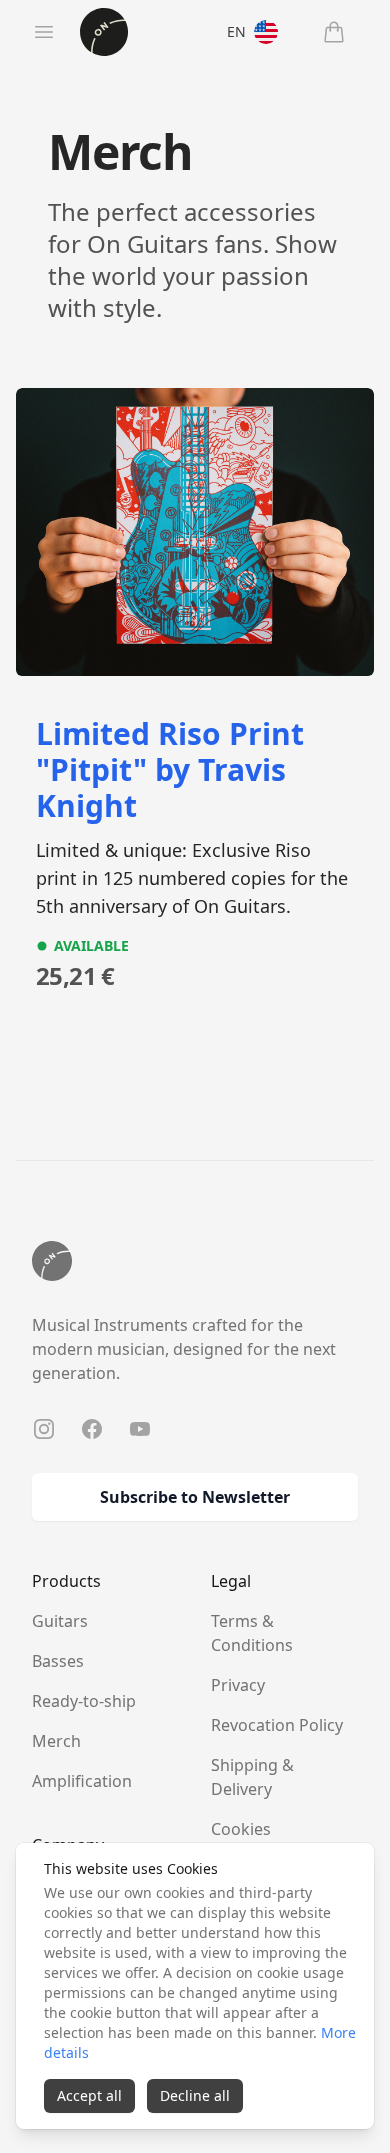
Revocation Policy (277, 1725)
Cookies (241, 1829)
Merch (56, 1741)
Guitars (60, 1621)
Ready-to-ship (84, 1701)
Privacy (238, 1685)
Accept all (89, 2095)
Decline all (195, 2095)
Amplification (82, 1781)
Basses (58, 1661)
